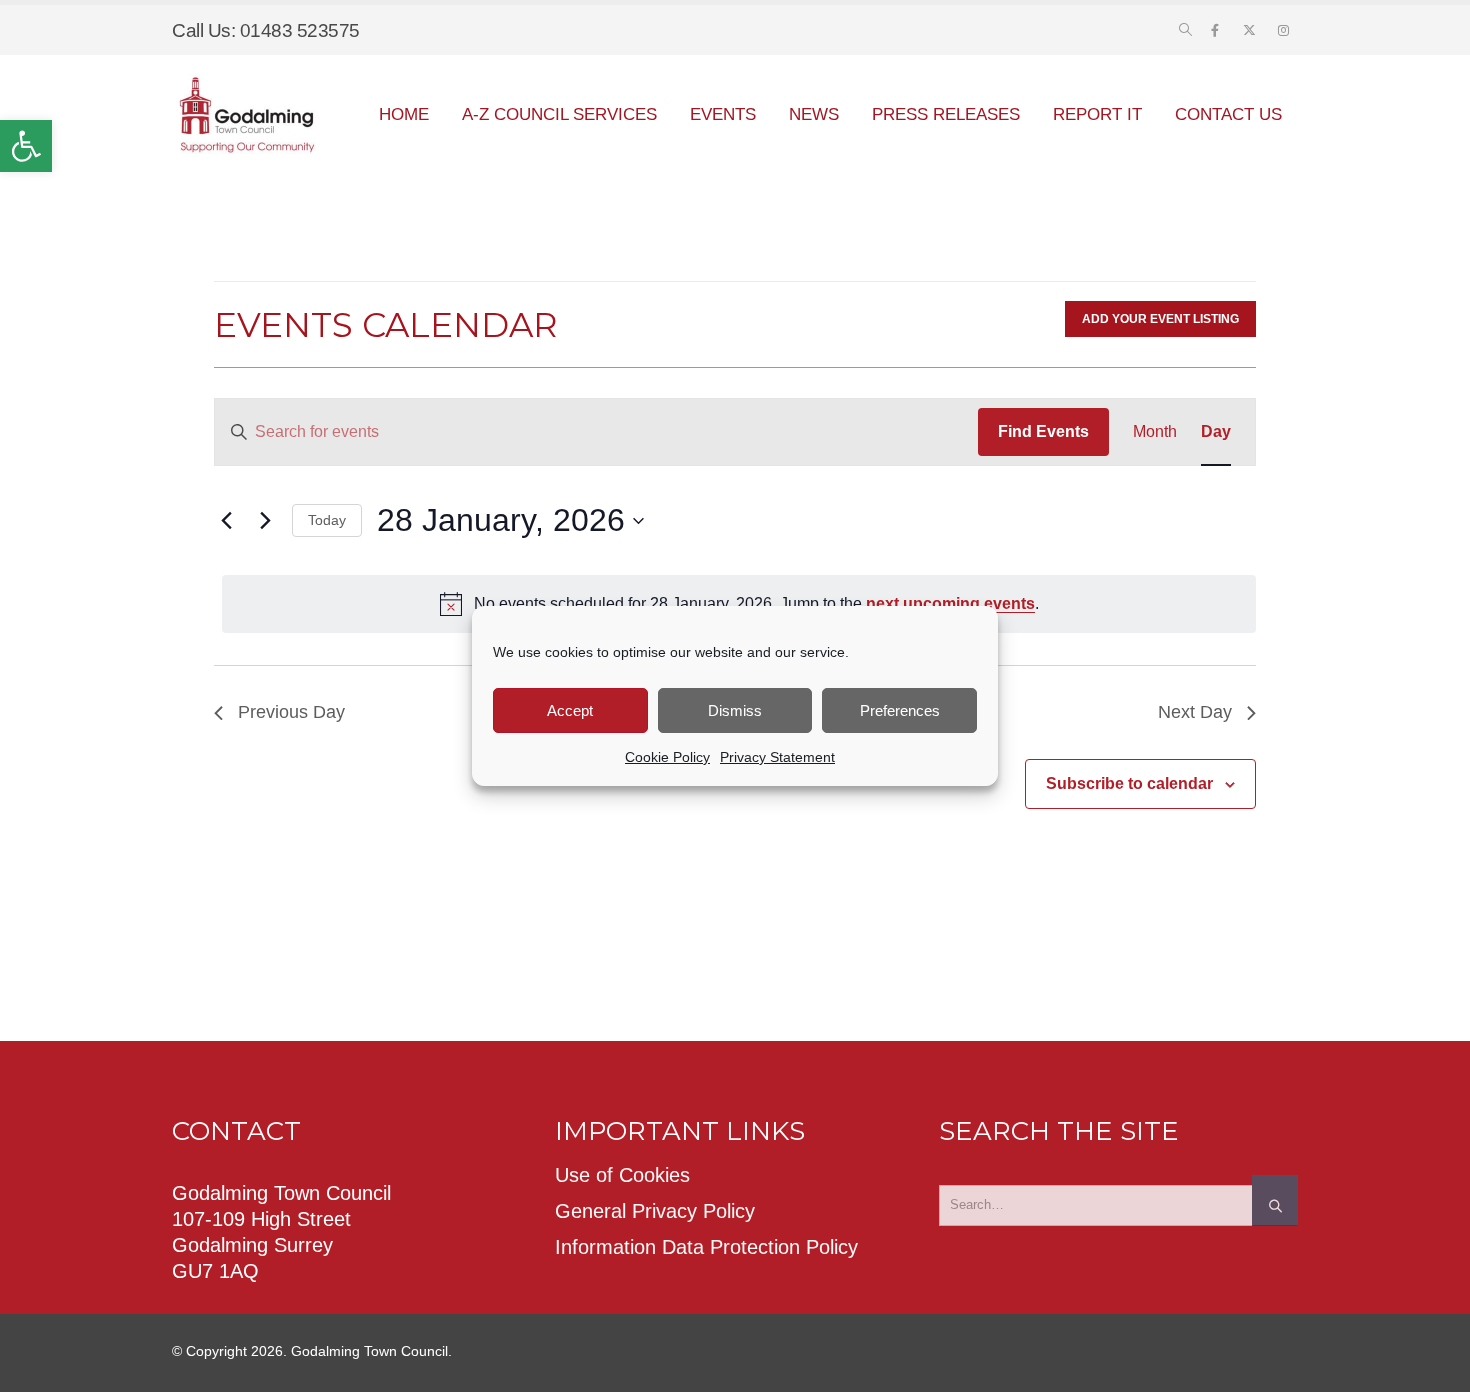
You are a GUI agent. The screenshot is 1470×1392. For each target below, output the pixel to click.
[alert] (739, 604)
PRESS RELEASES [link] (946, 114)
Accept (570, 710)
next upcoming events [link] (950, 603)
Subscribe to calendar (1129, 783)
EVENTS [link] (723, 114)
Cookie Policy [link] (667, 757)
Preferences (900, 710)
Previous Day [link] (291, 712)
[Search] (1275, 1200)
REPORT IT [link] (1097, 114)
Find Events (1043, 431)
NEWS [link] (814, 114)
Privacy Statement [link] (777, 757)
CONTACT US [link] (1228, 114)
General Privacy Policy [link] (655, 1211)
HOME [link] (404, 114)
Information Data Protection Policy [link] (706, 1247)
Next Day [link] (1195, 712)
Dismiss (735, 710)
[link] (26, 146)
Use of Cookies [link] (622, 1175)
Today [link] (327, 520)
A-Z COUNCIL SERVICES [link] (559, 114)
